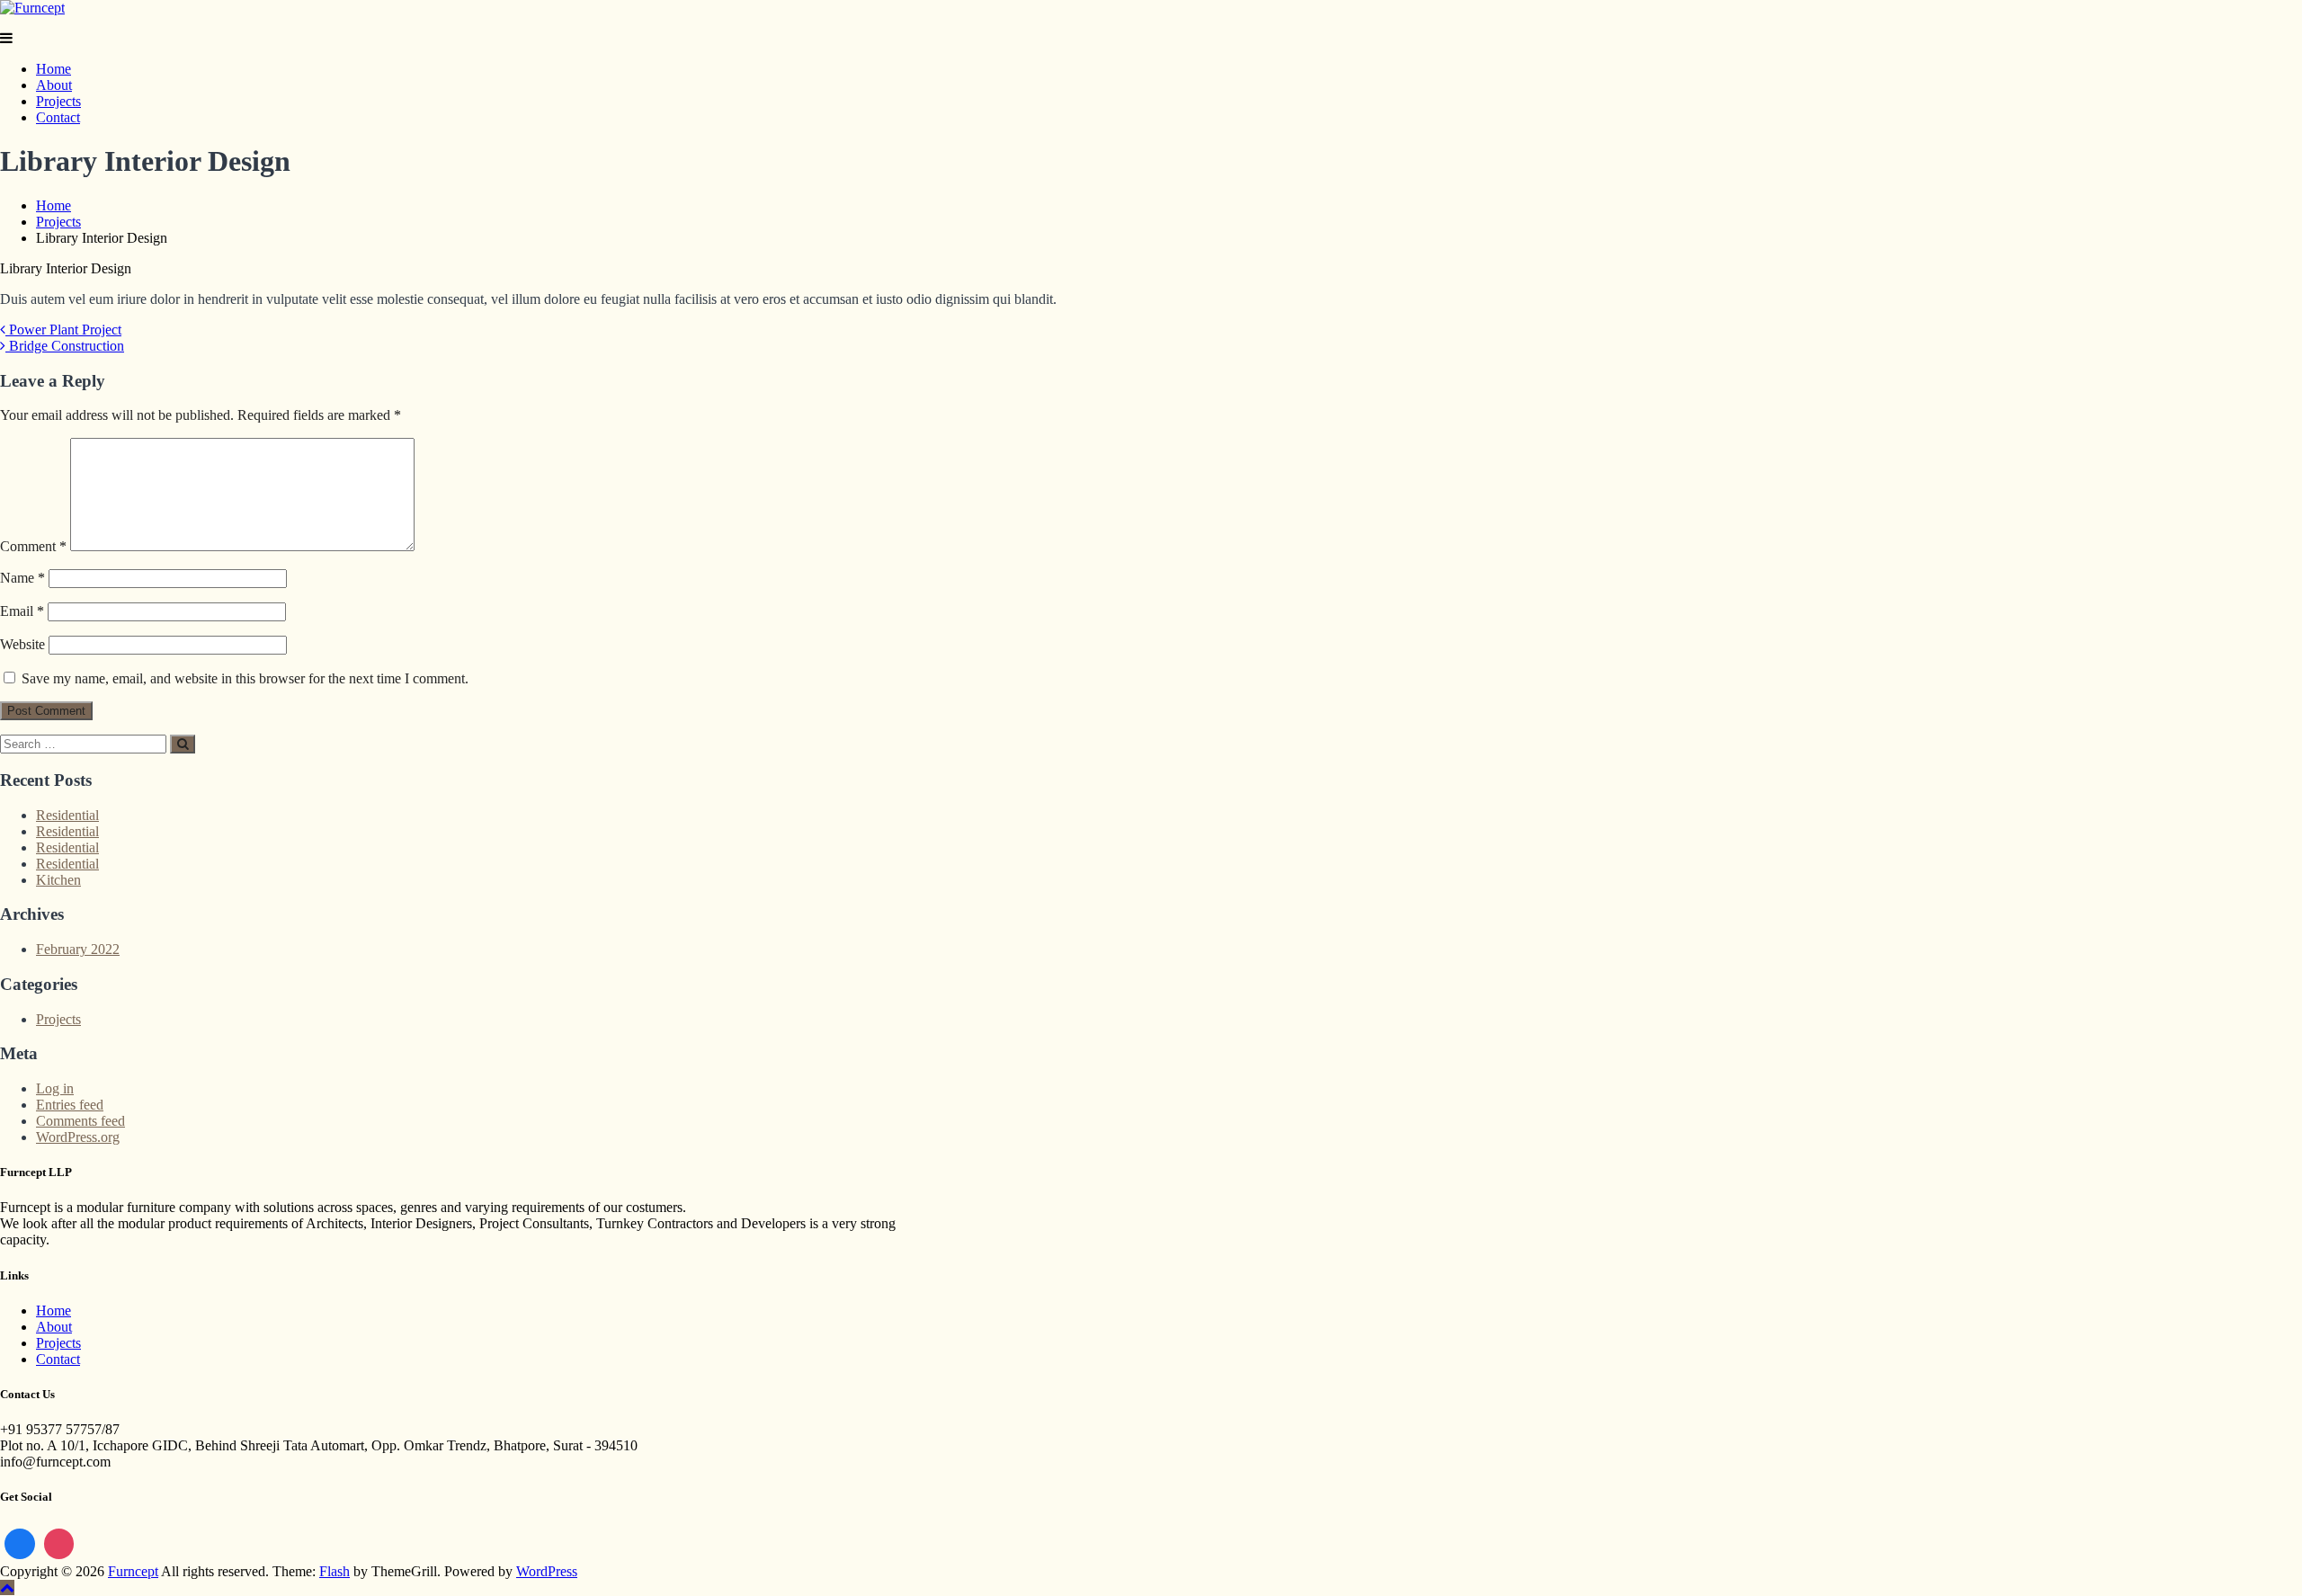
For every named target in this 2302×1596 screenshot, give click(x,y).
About (54, 85)
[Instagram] (59, 1544)
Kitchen (58, 880)
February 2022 (78, 949)
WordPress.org (78, 1137)
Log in (55, 1088)
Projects (58, 101)
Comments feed (80, 1121)
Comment (33, 546)
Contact (58, 117)
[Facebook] (20, 1544)
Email (22, 611)
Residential (67, 815)
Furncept (133, 1571)
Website (22, 644)
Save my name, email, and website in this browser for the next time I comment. (245, 678)
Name (22, 578)
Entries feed (70, 1105)
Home (54, 69)
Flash (335, 1571)
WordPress (547, 1571)
